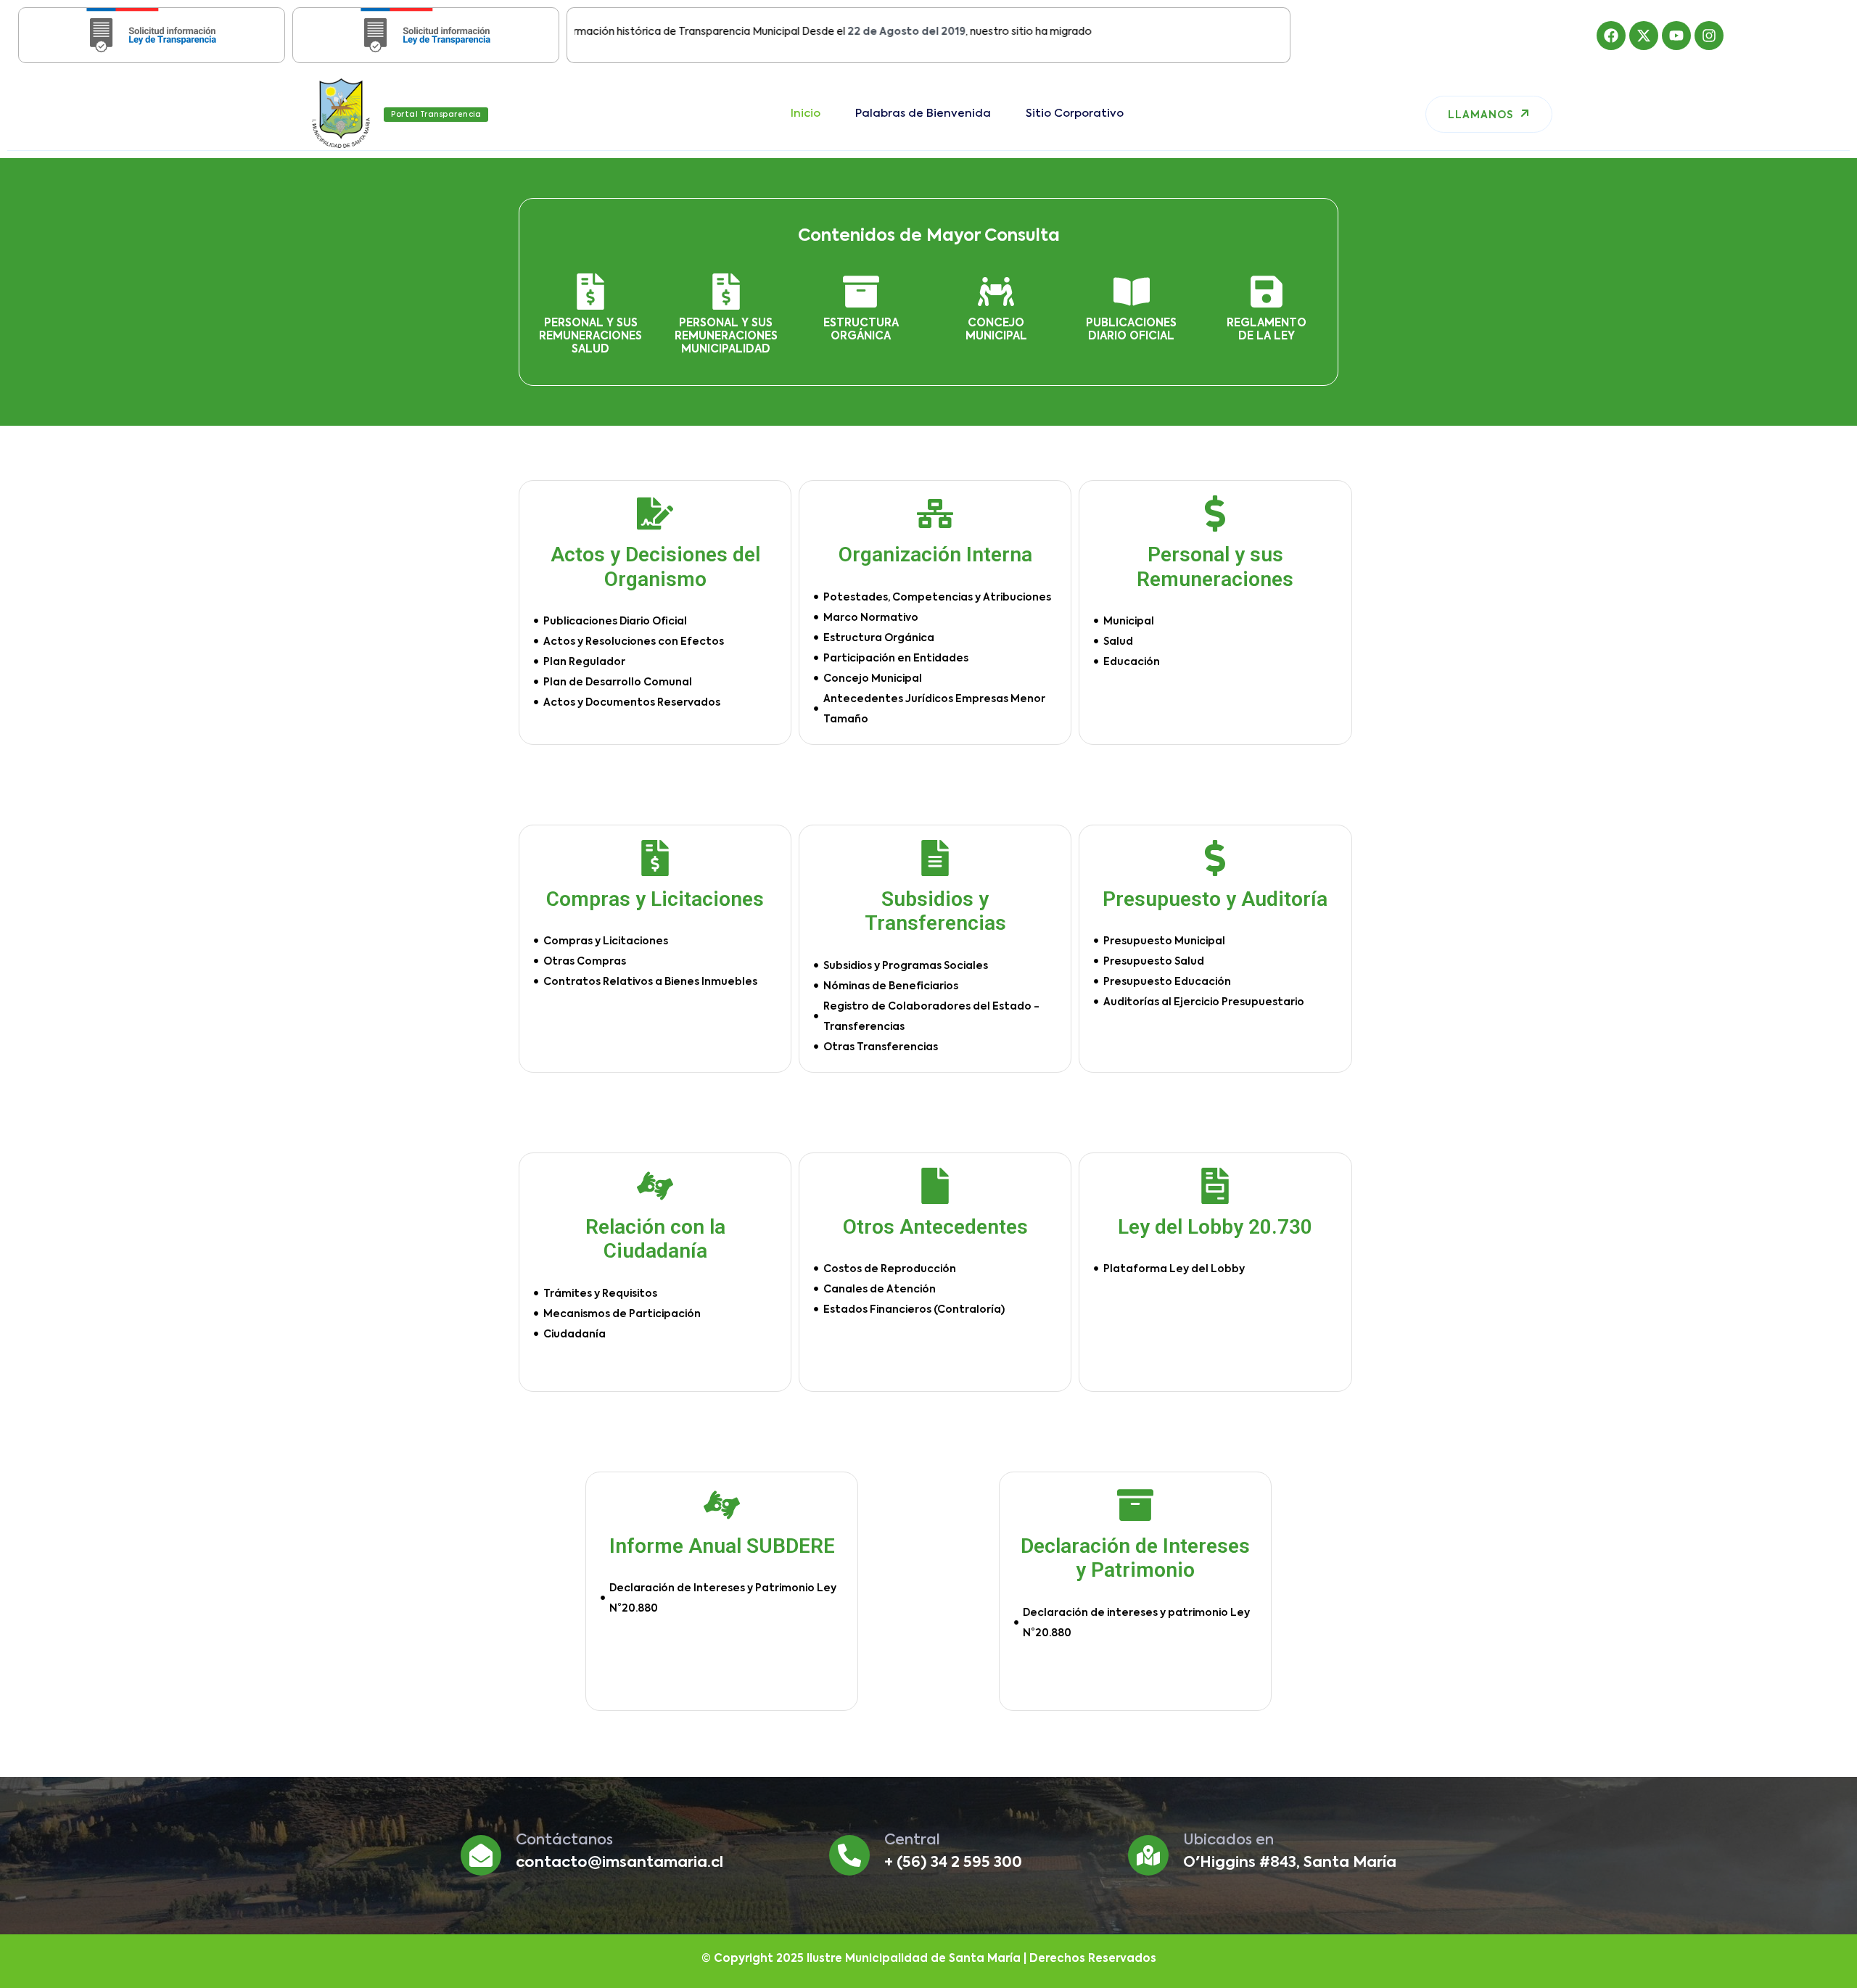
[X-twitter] (1644, 36)
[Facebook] (1611, 36)
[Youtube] (1676, 36)
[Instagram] (1709, 36)
